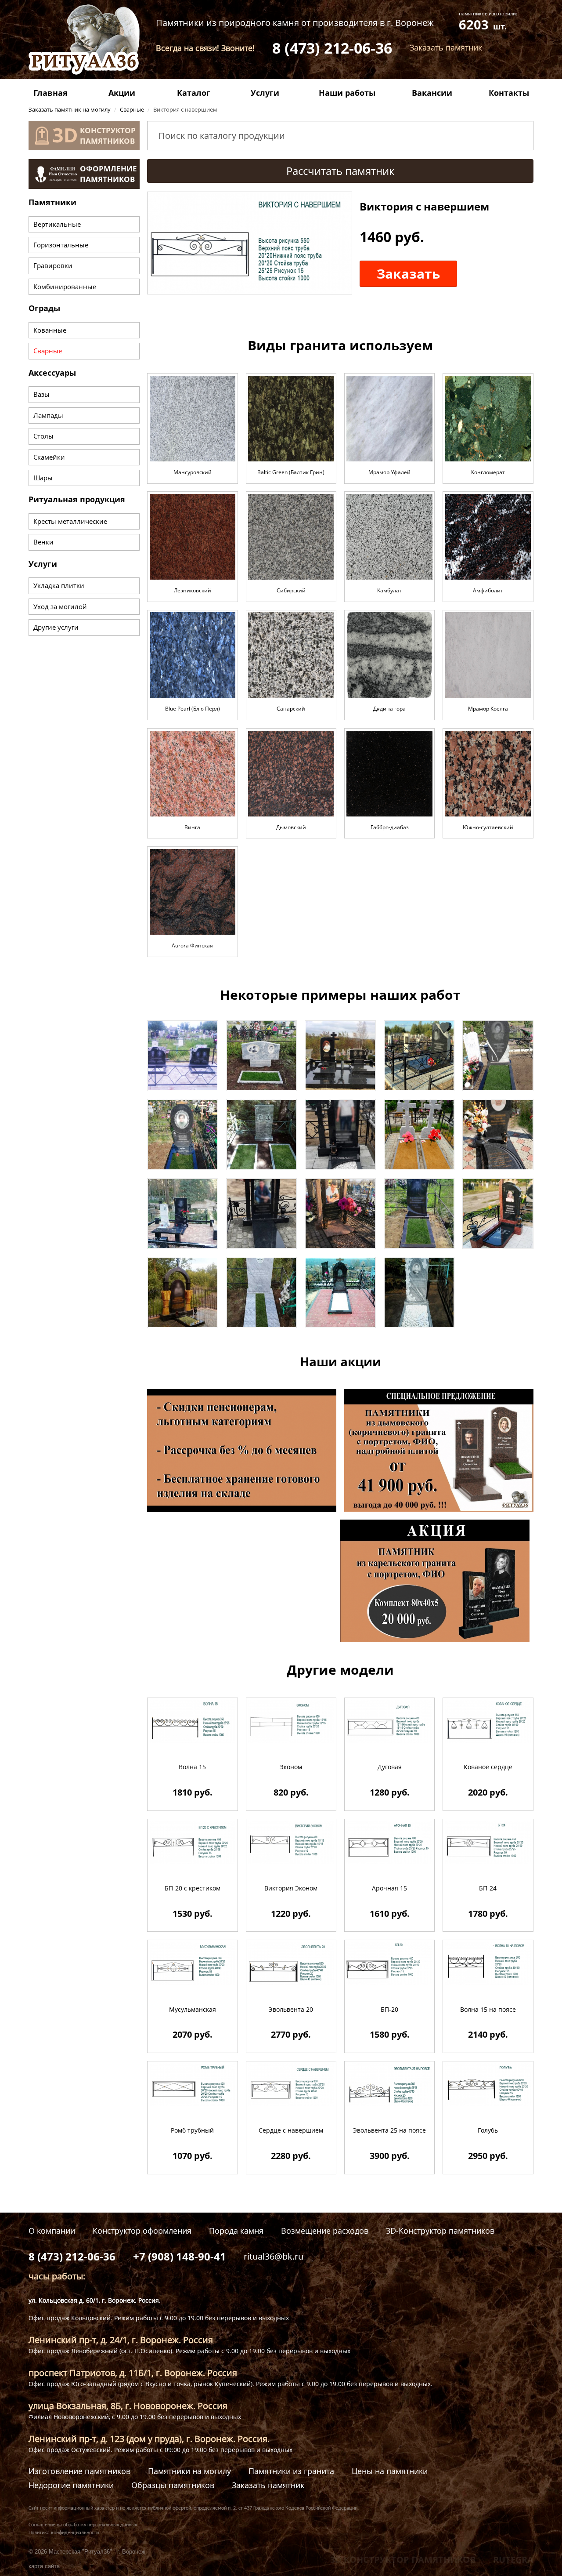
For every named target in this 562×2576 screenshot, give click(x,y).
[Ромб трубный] (193, 2084)
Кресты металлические (70, 521)
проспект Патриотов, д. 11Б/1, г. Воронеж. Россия (133, 2373)
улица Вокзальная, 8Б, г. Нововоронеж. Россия (128, 2406)
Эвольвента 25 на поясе (389, 2130)
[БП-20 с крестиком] (193, 1842)
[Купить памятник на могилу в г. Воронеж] (84, 38)
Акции (122, 93)
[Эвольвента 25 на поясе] (389, 2084)
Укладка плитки (59, 585)
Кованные (50, 330)
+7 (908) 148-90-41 (180, 2256)
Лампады (48, 415)
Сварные (48, 351)
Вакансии (432, 93)
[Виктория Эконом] (291, 1842)
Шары (43, 478)
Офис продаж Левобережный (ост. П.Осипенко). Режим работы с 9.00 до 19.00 (148, 2351)
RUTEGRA (513, 2560)
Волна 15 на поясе (488, 2009)
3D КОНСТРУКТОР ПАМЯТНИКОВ (403, 2560)
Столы (43, 436)
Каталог (194, 93)
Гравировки (53, 265)
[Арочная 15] (389, 1842)
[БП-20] (389, 1963)
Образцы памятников (173, 2485)
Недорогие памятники (71, 2485)
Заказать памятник (268, 2485)
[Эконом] (291, 1721)
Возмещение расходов (325, 2231)
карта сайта (44, 2566)
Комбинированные (65, 287)
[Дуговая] (389, 1721)
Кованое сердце (488, 1767)
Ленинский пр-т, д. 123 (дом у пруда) (105, 2439)
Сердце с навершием (291, 2130)
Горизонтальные (61, 245)
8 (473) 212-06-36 (332, 48)
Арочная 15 (389, 1888)
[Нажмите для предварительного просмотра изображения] (249, 242)
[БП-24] (488, 1842)
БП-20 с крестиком (193, 1888)
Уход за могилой (60, 606)
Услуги (265, 93)
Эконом (291, 1767)
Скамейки (49, 457)
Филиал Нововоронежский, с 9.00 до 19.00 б (95, 2417)
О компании (52, 2231)
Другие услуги (56, 627)
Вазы (41, 394)
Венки (43, 542)
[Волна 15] (193, 1721)
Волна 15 (192, 1767)
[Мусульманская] (193, 1963)
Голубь (488, 2130)
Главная (50, 93)
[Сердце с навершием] (291, 2084)
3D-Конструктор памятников (440, 2231)
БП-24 (488, 1888)
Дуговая (390, 1767)
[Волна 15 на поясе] (488, 1963)
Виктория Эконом (291, 1888)
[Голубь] (488, 2084)
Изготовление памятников (79, 2471)
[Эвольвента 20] (291, 1963)
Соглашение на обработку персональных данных (83, 2525)
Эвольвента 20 (291, 2009)
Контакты (509, 93)
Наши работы (347, 93)
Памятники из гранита (291, 2471)
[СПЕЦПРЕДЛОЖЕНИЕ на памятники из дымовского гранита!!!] (439, 1449)
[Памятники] (183, 1055)
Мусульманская (193, 2009)
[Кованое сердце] (488, 1721)
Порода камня (236, 2231)
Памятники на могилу (189, 2471)
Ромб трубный (192, 2130)
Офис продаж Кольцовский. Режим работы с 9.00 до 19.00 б (119, 2318)
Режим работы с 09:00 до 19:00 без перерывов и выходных (203, 2450)
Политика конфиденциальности (64, 2533)
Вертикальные (57, 224)
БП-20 (389, 2009)
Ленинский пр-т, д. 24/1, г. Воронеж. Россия (121, 2340)
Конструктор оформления (142, 2231)
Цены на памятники (390, 2471)
